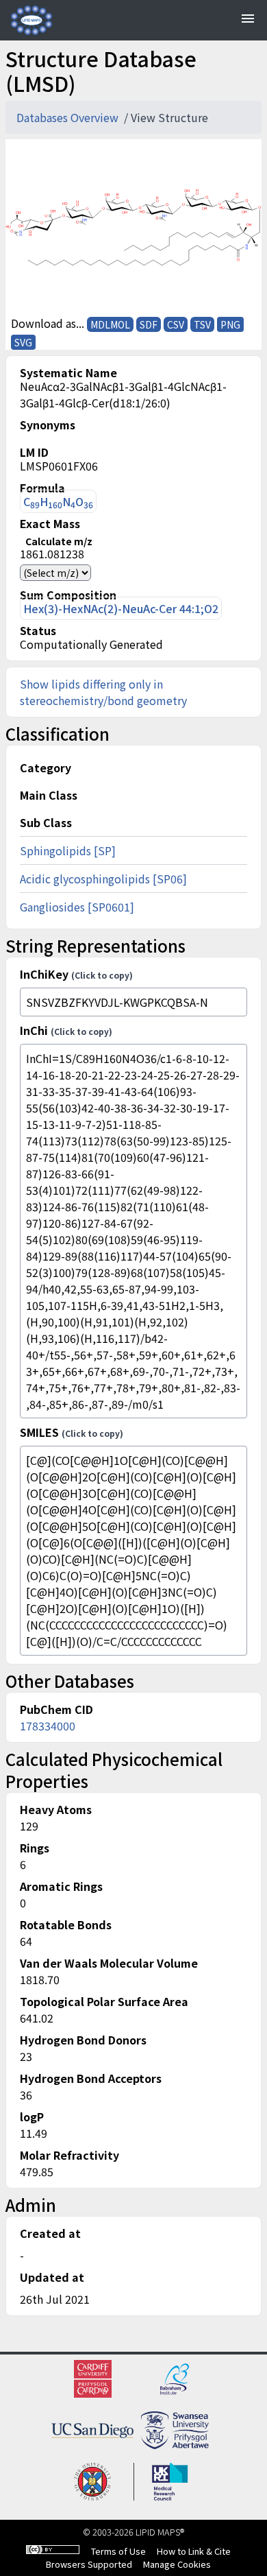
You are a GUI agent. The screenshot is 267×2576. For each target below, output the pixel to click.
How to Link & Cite (194, 2551)
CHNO (58, 502)
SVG (23, 342)
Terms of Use (118, 2551)
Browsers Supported (89, 2564)
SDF (149, 324)
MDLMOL (110, 324)
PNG (230, 324)
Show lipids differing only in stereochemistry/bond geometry (103, 692)
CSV (176, 324)
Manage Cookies (177, 2564)
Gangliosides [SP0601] (77, 907)
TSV (202, 324)
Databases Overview (69, 117)
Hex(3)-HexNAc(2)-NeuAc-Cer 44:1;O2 (121, 608)
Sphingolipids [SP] (68, 850)
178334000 (48, 1726)
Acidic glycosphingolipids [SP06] (103, 879)
